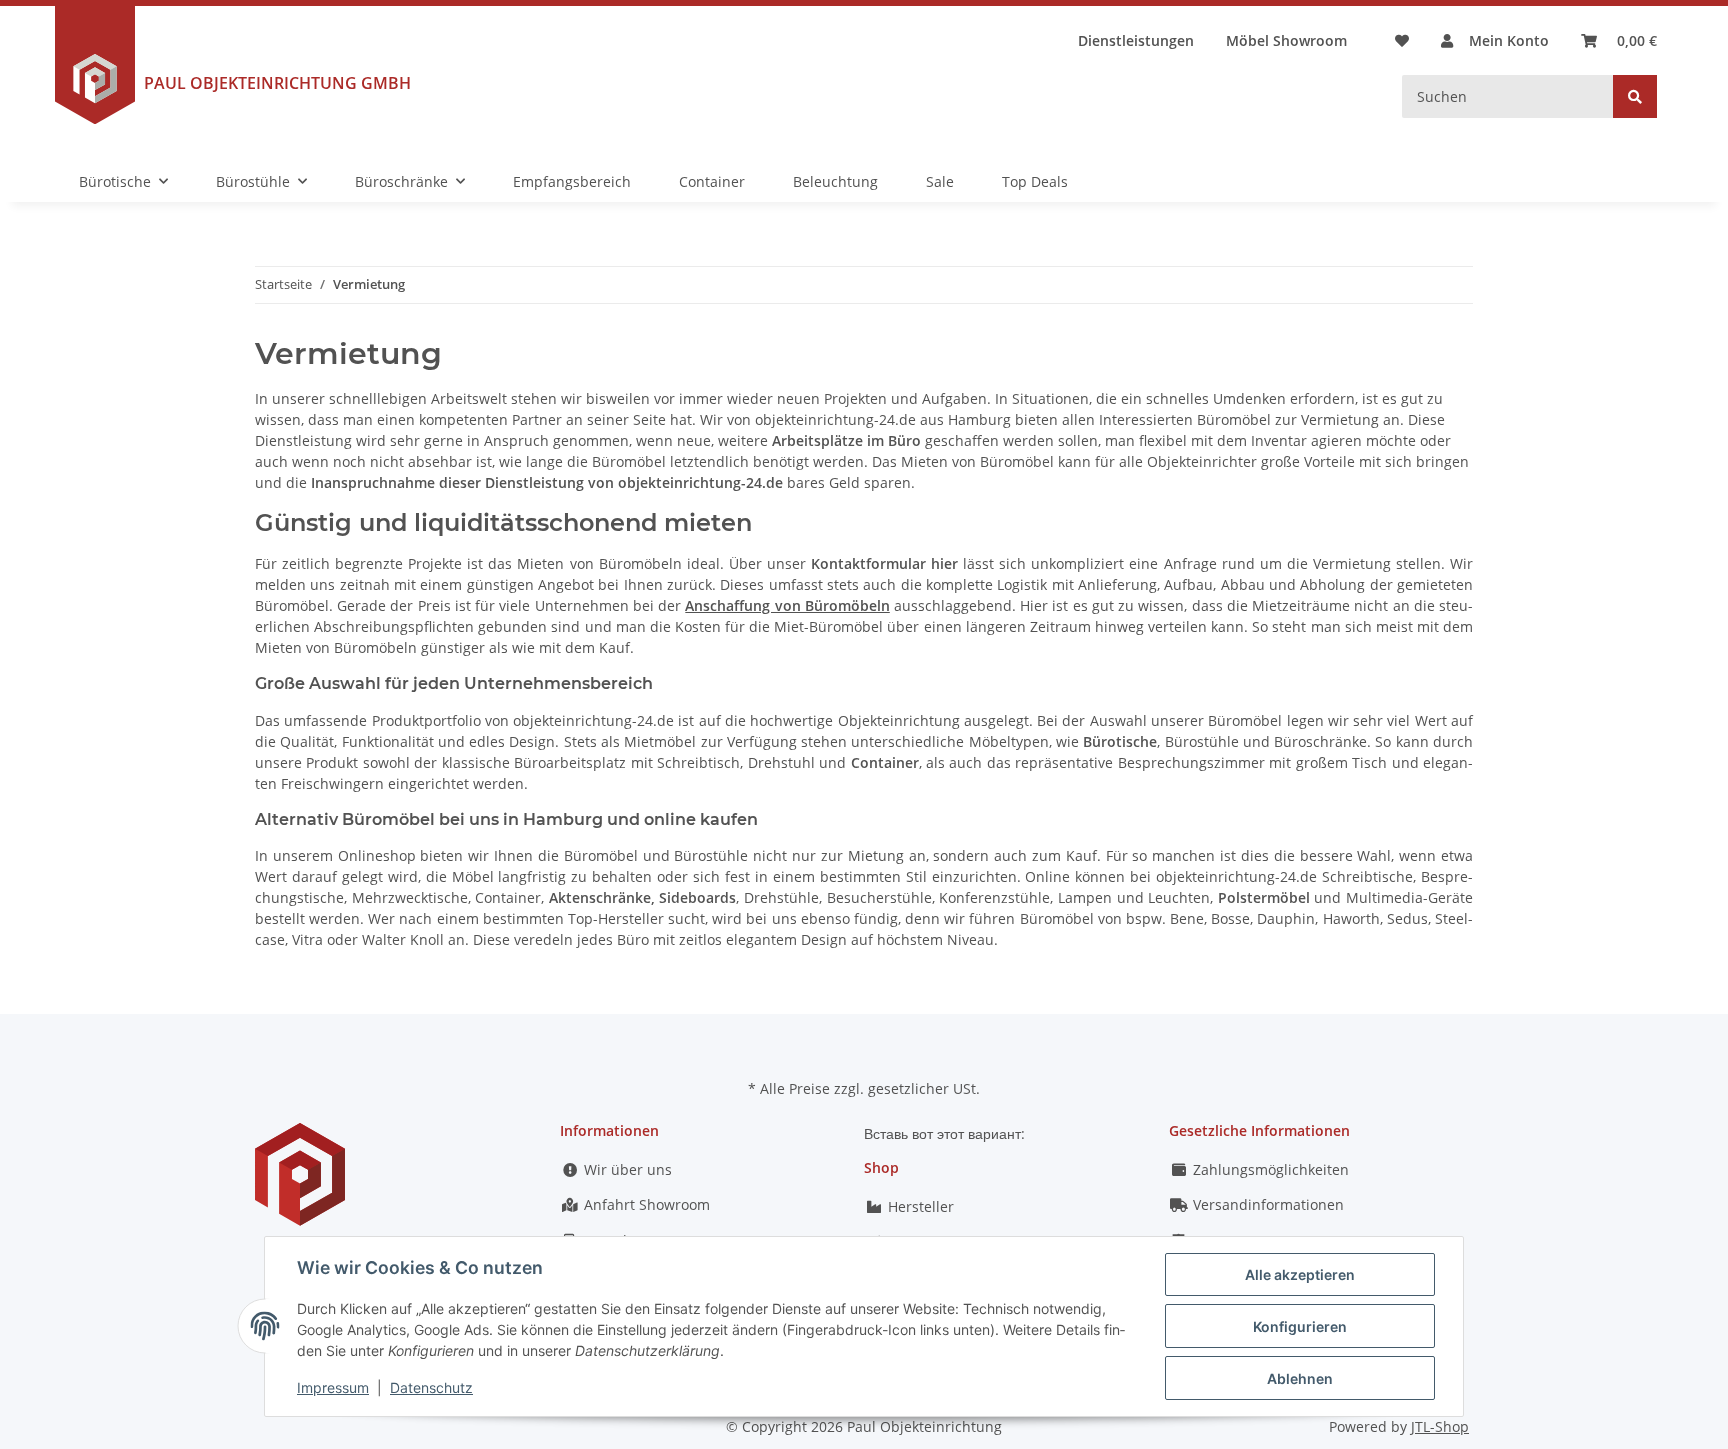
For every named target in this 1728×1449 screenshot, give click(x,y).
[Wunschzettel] (1402, 40)
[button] (1495, 40)
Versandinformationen (1266, 1204)
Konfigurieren (1300, 1326)
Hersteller (919, 1206)
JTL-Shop (1440, 1426)
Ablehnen (1300, 1378)
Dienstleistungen (1136, 40)
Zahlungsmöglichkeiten (1269, 1169)
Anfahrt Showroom (645, 1204)
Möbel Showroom (1286, 40)
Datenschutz (431, 1387)
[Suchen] (1635, 96)
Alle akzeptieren (1300, 1274)
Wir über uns (626, 1169)
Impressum (333, 1387)
